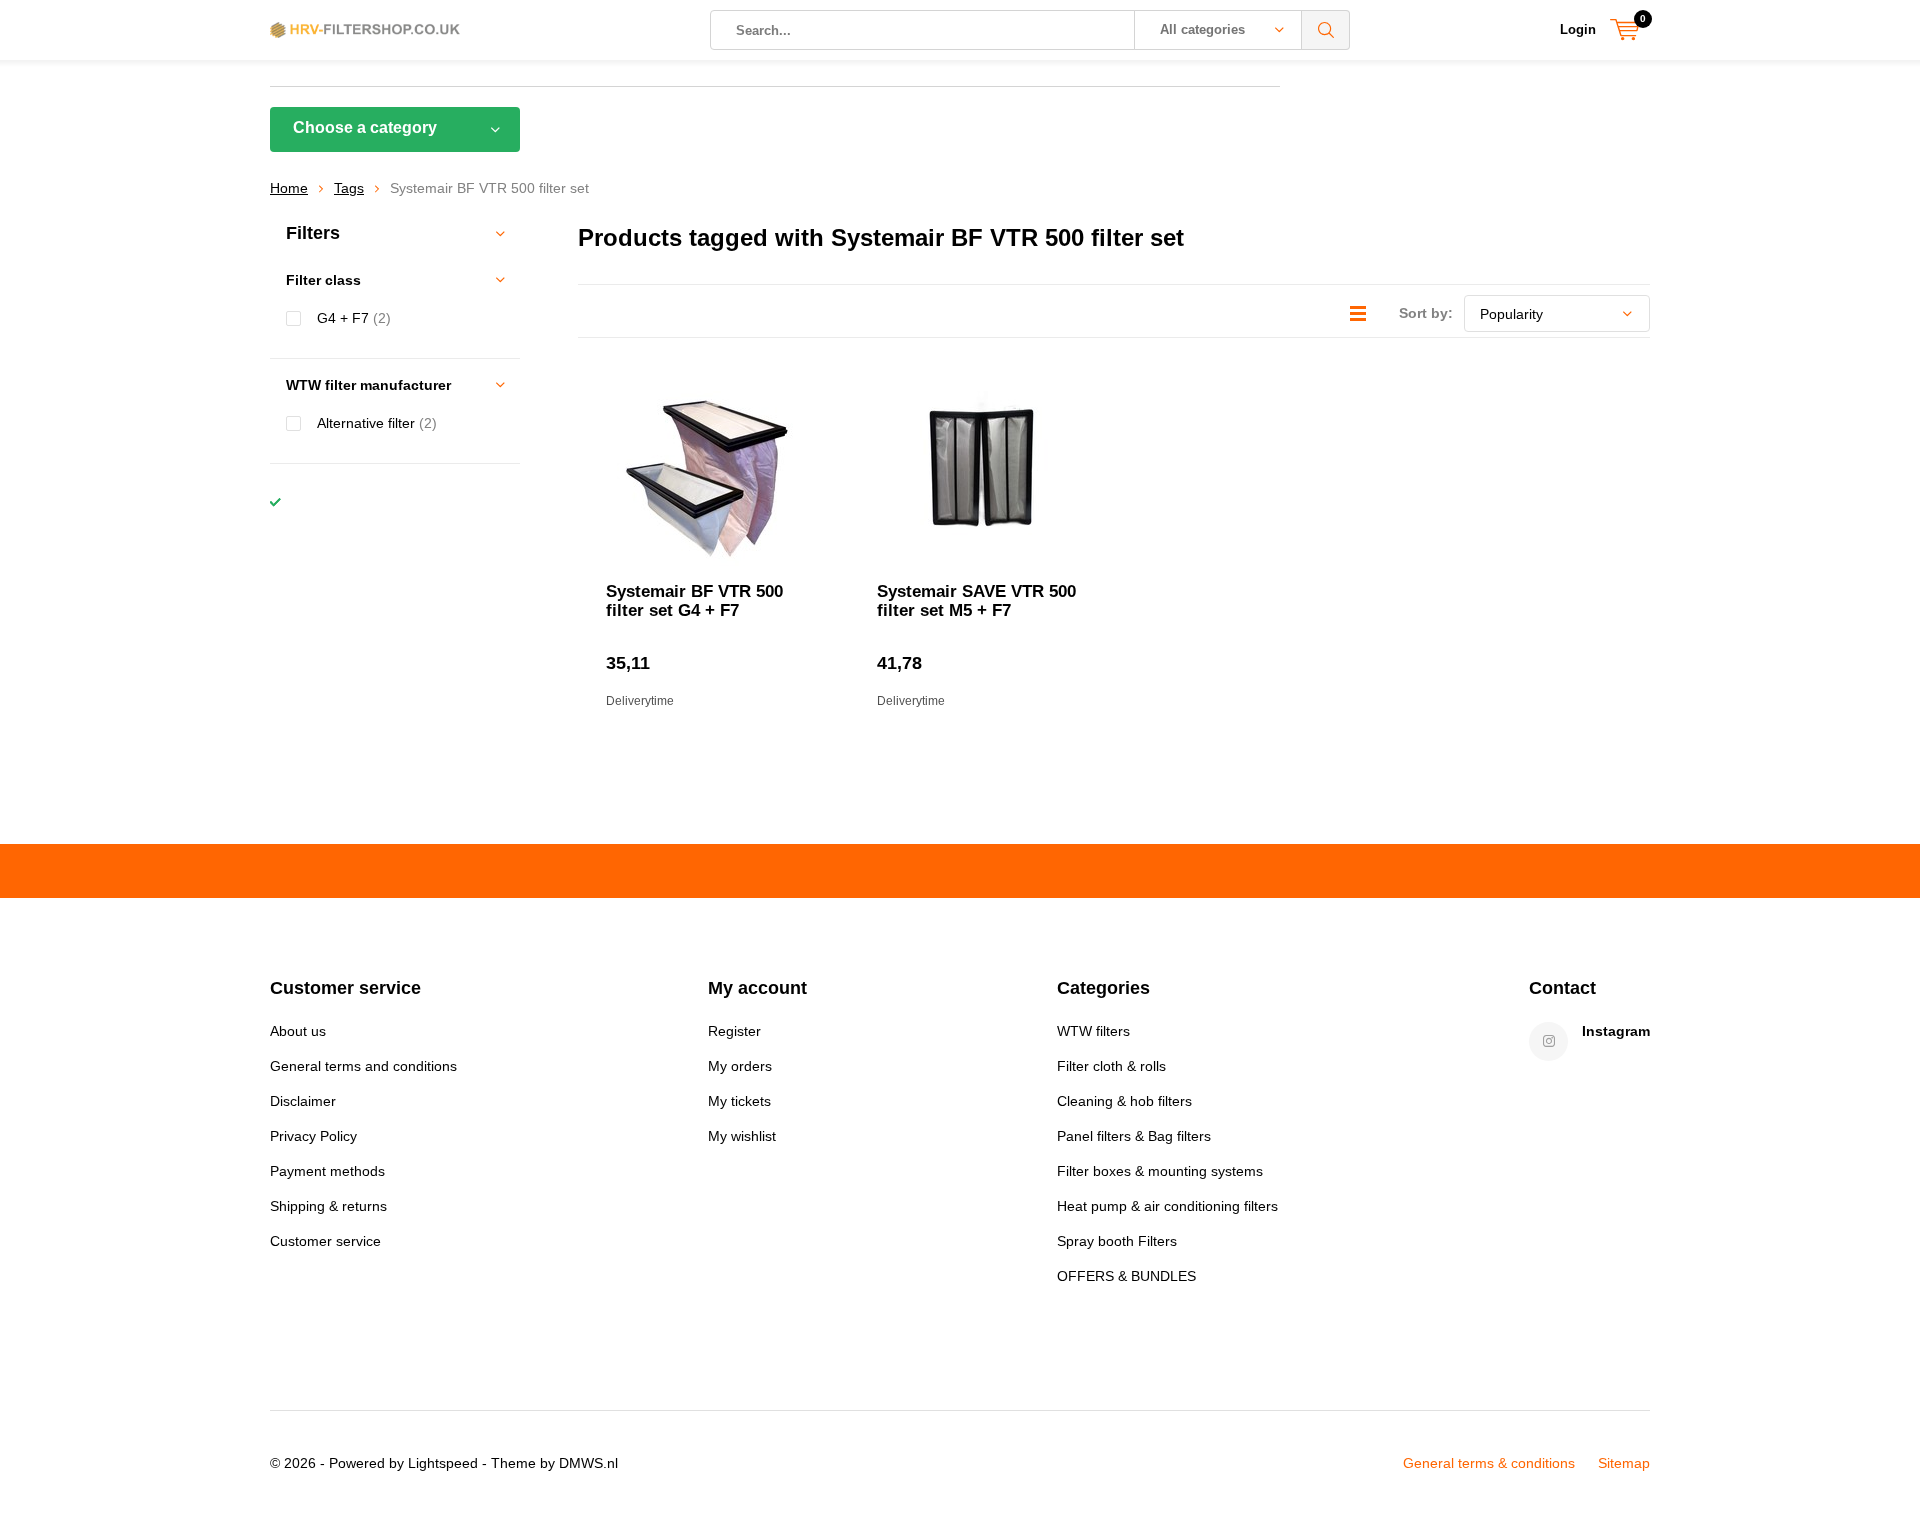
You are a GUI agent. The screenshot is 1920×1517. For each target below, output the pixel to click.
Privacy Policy (313, 1136)
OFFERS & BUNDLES (1126, 1276)
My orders (740, 1066)
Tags (349, 188)
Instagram (1616, 1031)
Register (734, 1031)
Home (289, 188)
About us (298, 1031)
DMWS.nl (588, 1463)
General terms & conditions (1489, 1463)
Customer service (325, 1241)
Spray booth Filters (1117, 1241)
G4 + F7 (354, 318)
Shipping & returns (328, 1206)
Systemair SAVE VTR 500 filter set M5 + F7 (976, 601)
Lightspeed (443, 1463)
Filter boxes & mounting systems (1160, 1171)
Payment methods (327, 1171)
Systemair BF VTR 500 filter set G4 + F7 (694, 601)
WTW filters (1093, 1031)
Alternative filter (377, 423)
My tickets (739, 1101)
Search (1326, 30)
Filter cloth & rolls (1111, 1066)
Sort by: (1426, 313)
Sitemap (1624, 1463)
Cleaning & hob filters (1124, 1101)
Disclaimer (303, 1101)
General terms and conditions (363, 1066)
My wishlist (742, 1136)
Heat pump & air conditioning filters (1167, 1206)
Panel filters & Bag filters (1134, 1136)
